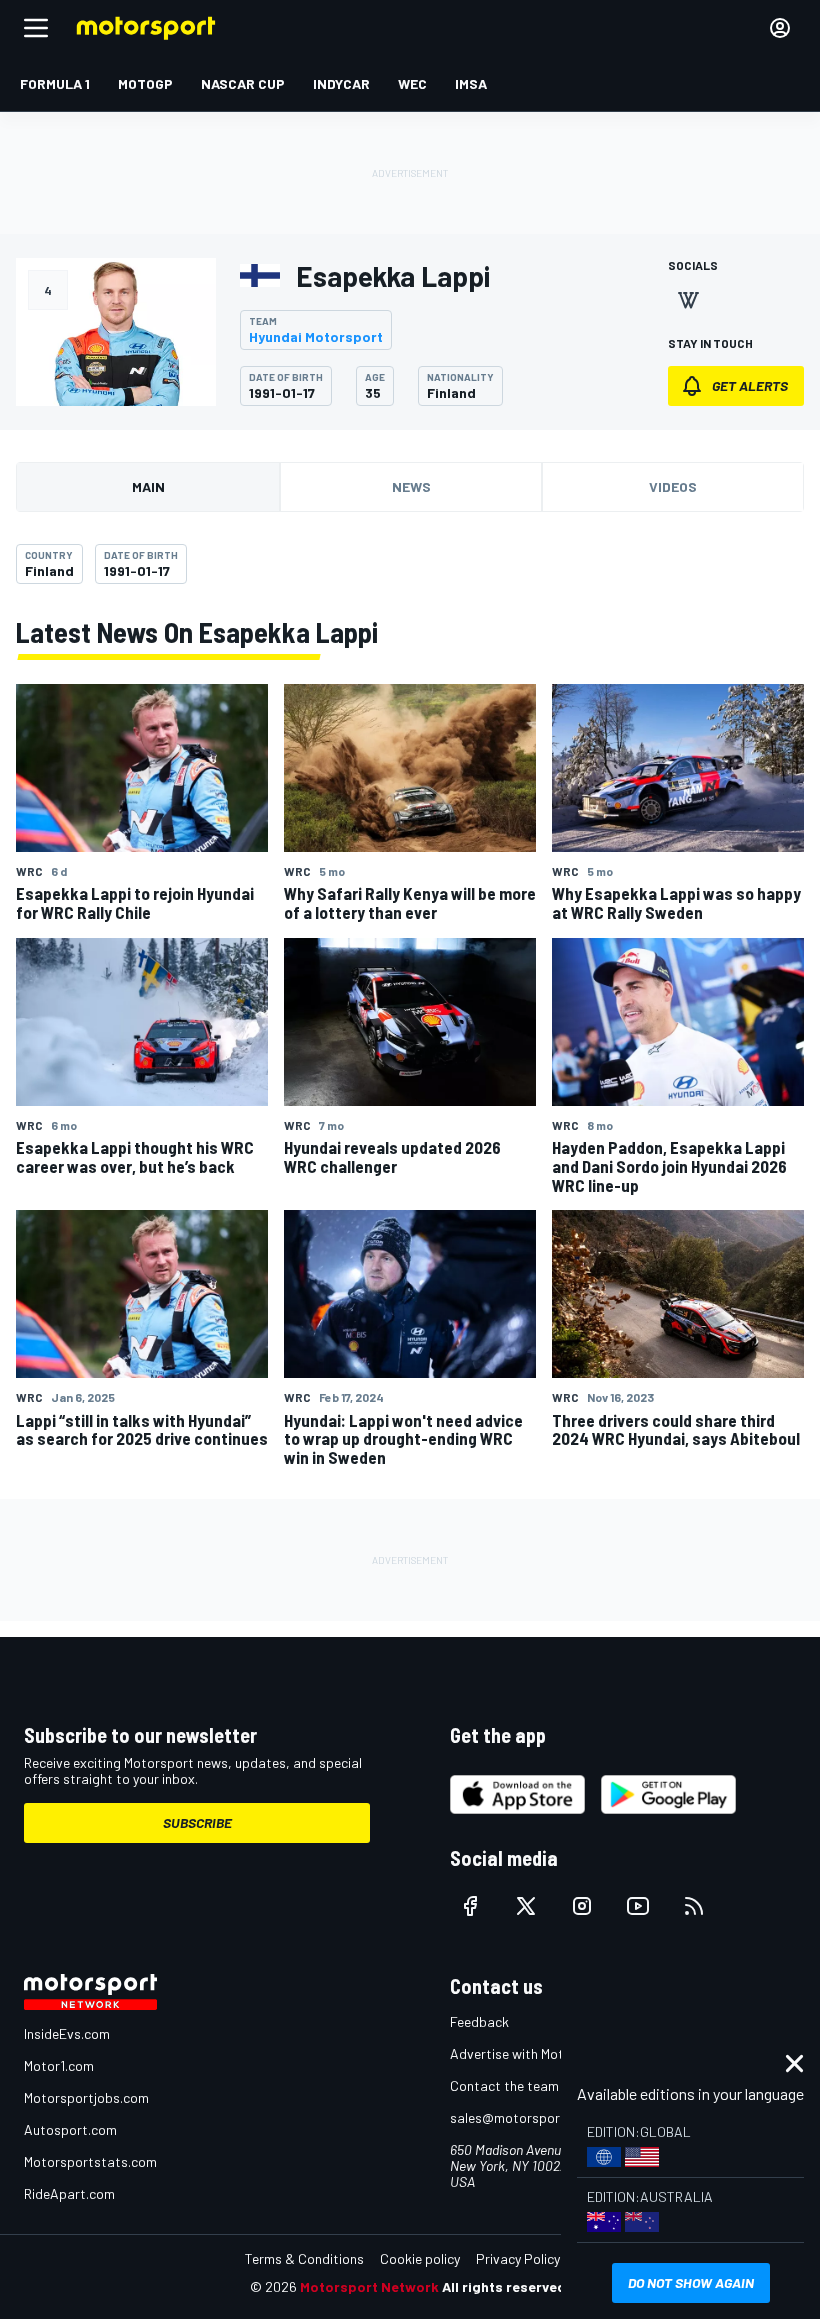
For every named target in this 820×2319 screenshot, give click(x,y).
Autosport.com (70, 2129)
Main (148, 486)
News (411, 486)
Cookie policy (420, 2258)
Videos (673, 486)
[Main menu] (36, 28)
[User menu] (780, 28)
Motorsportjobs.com (86, 2097)
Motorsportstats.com (90, 2161)
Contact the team (504, 2085)
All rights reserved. (506, 2286)
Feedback (479, 2021)
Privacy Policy (518, 2258)
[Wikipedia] (688, 300)
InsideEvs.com (67, 2033)
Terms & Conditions (304, 2258)
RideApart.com (69, 2193)
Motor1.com (59, 2065)
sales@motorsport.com (522, 2117)
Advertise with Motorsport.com (545, 2053)
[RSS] (694, 1906)
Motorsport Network (369, 2286)
